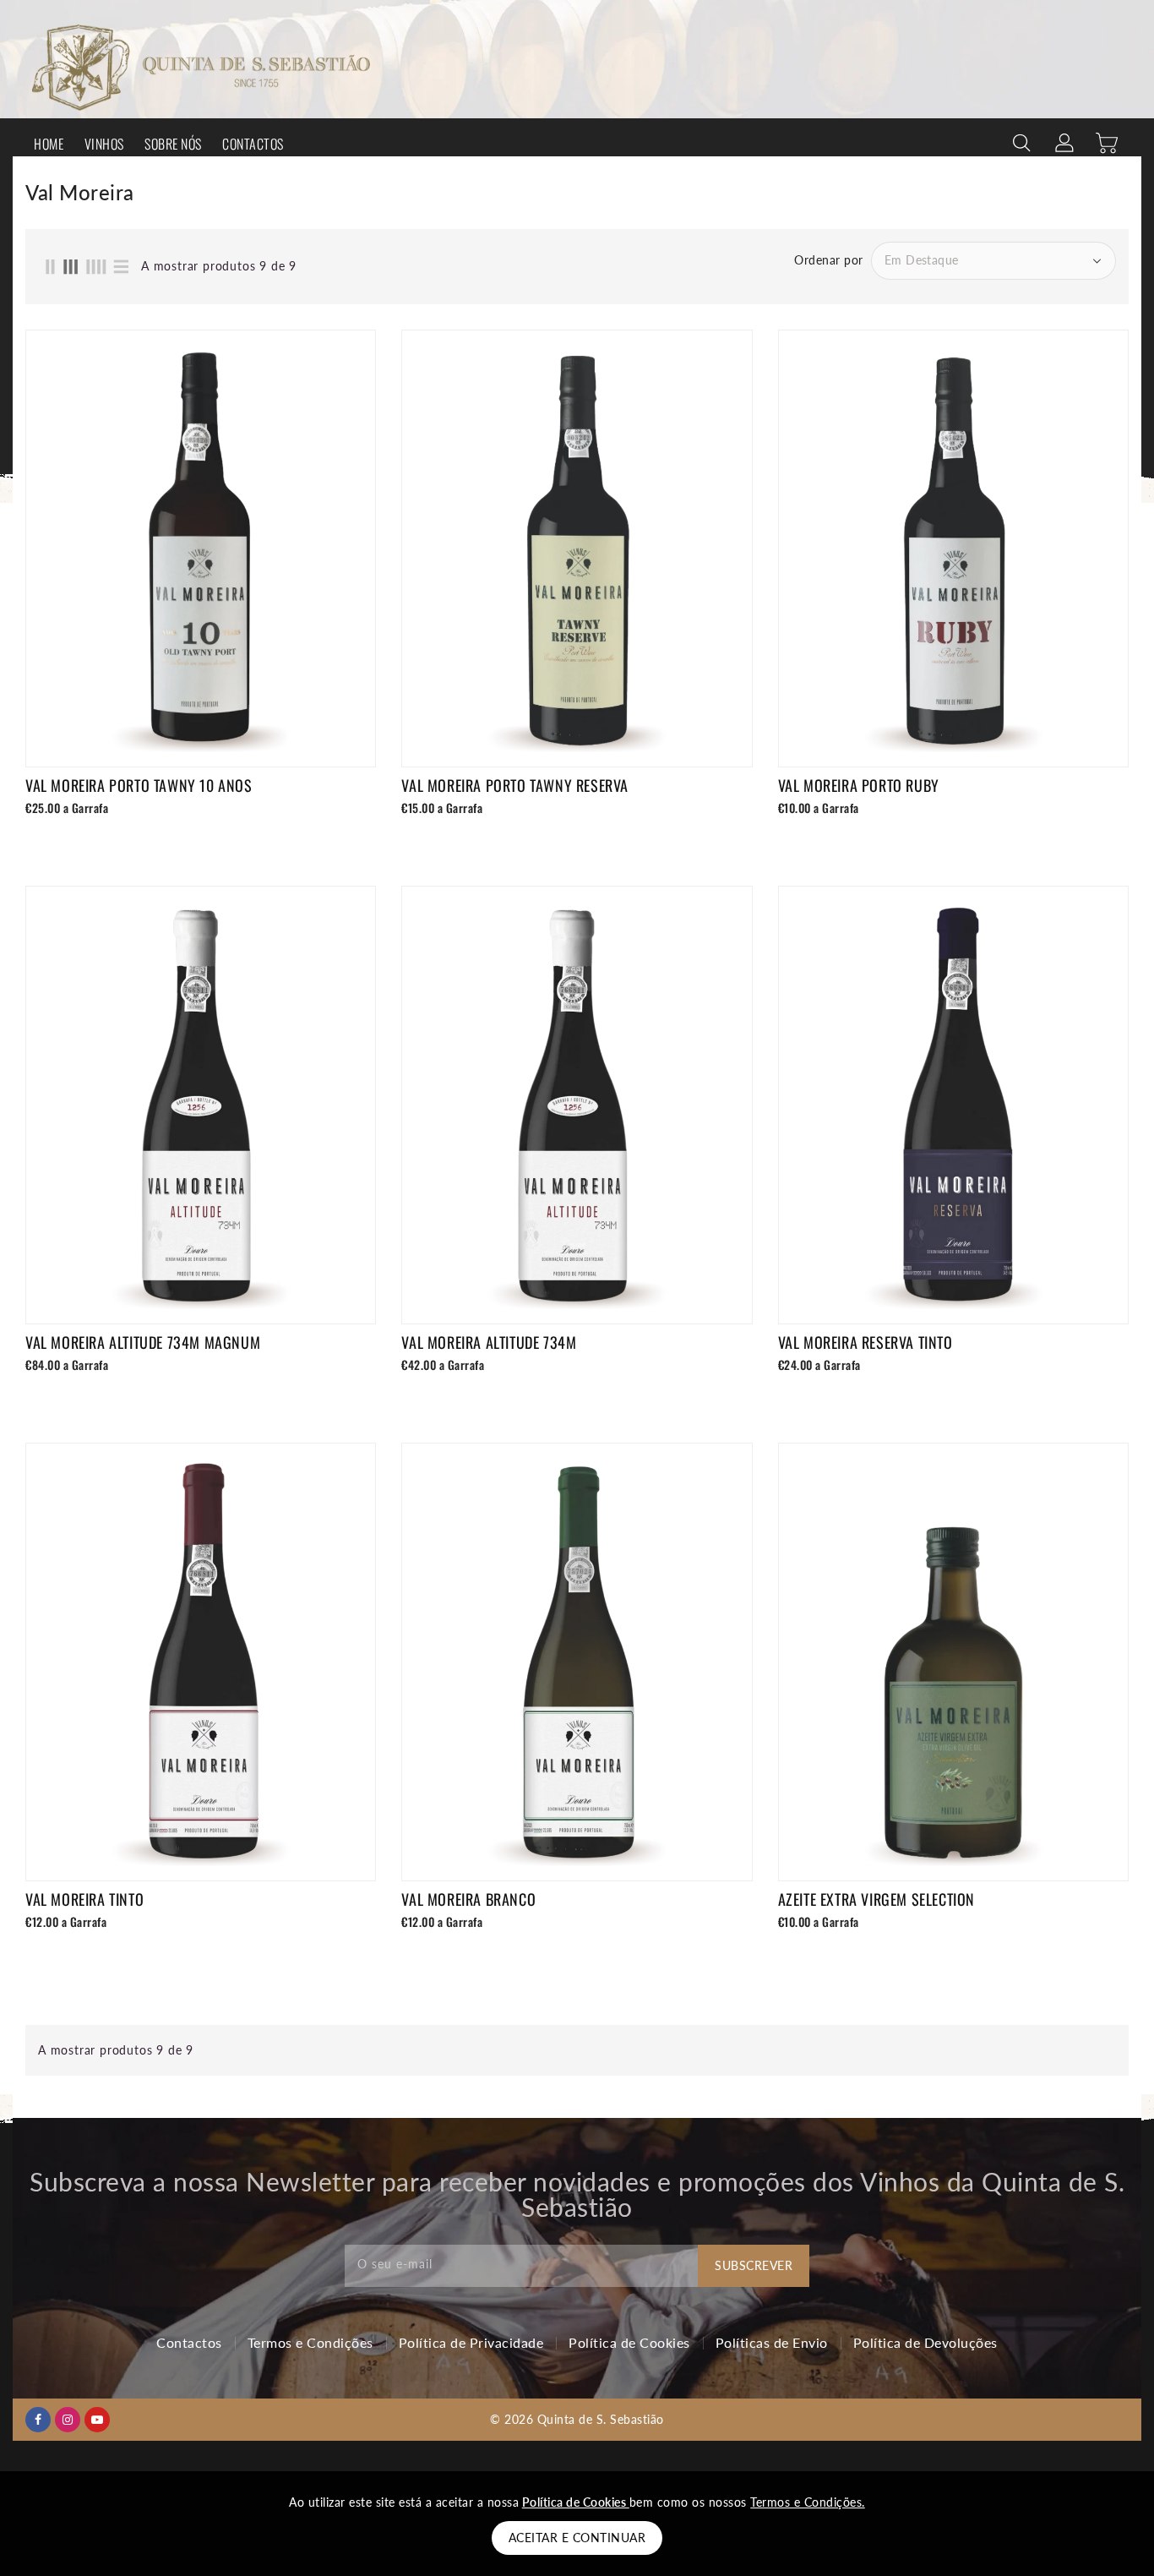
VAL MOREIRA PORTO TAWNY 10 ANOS (139, 785)
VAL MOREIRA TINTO (84, 1899)
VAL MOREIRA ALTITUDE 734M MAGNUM (143, 1342)
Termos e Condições (310, 2342)
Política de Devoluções (925, 2342)
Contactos (189, 2342)
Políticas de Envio (772, 2342)
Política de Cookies (629, 2342)
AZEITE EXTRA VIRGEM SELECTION (876, 1899)
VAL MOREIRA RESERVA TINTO (865, 1342)
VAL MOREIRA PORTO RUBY (859, 785)
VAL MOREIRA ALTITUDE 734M (489, 1342)
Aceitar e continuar (577, 2538)
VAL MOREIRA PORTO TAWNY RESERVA (515, 785)
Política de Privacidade (471, 2342)
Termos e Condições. (808, 2502)
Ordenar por (829, 260)
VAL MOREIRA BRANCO (468, 1899)
